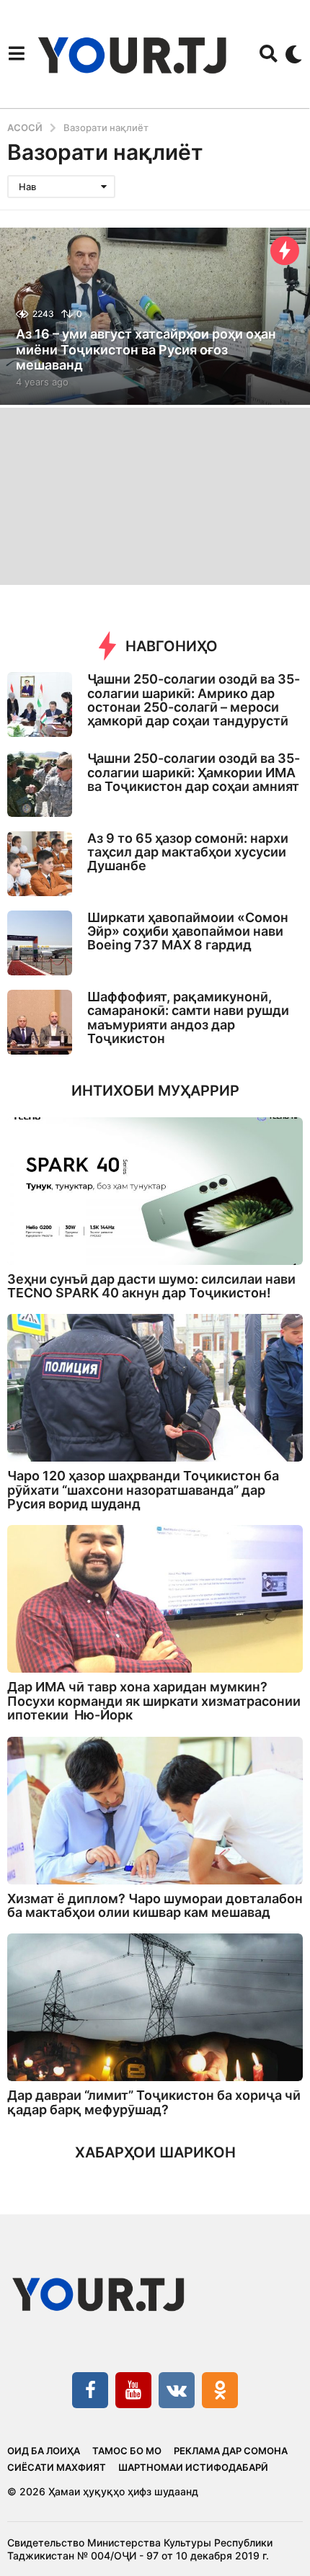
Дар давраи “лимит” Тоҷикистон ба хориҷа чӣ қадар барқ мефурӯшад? (154, 2102)
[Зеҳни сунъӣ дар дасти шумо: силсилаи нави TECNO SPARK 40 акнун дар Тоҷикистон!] (155, 1191)
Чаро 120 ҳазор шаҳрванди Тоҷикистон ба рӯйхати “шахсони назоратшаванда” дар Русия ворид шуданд (143, 1490)
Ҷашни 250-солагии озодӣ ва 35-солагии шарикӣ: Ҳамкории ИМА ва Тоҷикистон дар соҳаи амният (194, 772)
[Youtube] (133, 2390)
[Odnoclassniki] (220, 2390)
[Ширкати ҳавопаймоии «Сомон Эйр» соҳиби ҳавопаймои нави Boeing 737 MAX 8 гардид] (40, 943)
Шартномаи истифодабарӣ (193, 2467)
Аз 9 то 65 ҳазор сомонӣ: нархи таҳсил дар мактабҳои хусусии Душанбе (188, 852)
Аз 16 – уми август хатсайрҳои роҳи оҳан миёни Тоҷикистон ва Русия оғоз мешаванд (146, 349)
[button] (16, 54)
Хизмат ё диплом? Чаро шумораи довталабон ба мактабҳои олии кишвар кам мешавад (155, 1905)
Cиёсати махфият (57, 2467)
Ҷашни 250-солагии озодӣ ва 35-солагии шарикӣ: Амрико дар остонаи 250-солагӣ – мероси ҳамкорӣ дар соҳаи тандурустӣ (194, 700)
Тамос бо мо (127, 2451)
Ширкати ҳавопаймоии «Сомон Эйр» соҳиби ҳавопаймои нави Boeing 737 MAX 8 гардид (188, 931)
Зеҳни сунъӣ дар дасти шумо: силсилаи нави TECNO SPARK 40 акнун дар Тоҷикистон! (151, 1286)
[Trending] (285, 251)
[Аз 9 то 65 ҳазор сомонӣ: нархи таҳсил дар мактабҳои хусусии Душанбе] (40, 864)
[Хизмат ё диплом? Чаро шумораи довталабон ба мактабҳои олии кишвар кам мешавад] (155, 1811)
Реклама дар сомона (231, 2451)
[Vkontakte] (177, 2390)
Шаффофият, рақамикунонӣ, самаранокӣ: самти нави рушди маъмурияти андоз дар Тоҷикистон (188, 1018)
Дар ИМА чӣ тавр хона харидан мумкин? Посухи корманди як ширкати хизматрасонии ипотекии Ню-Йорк (154, 1701)
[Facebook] (90, 2390)
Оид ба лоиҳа (44, 2451)
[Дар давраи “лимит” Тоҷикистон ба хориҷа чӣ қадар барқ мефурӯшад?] (155, 2007)
